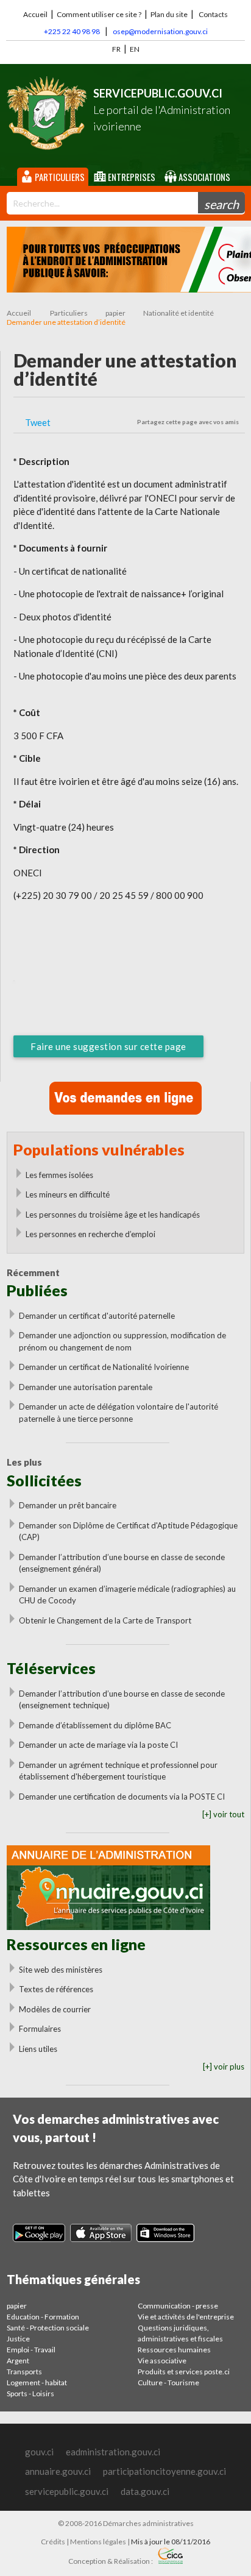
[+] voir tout (223, 1814)
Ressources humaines (174, 2350)
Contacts (213, 14)
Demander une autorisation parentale (86, 1387)
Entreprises (131, 177)
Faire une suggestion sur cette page (108, 1046)
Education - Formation (43, 2317)
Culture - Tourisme (168, 2383)
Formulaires (40, 2029)
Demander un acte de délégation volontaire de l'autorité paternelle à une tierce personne (118, 1413)
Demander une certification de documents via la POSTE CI (122, 1797)
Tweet (38, 422)
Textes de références (56, 1989)
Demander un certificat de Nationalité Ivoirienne (104, 1367)
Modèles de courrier (55, 2009)
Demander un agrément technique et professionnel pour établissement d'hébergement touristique (118, 1771)
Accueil (35, 14)
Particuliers (59, 177)
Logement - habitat (37, 2383)
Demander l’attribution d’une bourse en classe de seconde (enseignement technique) (122, 1700)
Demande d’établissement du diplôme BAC (95, 1725)
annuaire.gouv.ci (58, 2471)
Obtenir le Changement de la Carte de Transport (105, 1620)
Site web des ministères (61, 1970)
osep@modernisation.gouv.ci (160, 31)
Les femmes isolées (59, 1175)
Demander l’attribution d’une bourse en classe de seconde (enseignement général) (122, 1563)
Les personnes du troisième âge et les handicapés (113, 1215)
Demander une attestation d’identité (66, 322)
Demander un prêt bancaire (68, 1505)
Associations (203, 177)
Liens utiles (38, 2049)
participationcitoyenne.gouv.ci (164, 2471)
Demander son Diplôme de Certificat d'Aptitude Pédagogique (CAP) (128, 1531)
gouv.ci (39, 2452)
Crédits (53, 2542)
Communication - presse (178, 2306)
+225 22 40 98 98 (72, 31)
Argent (18, 2361)
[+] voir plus (224, 2067)
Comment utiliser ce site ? (99, 14)
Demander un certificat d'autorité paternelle (97, 1316)
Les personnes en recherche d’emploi (90, 1234)
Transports (24, 2372)
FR (116, 49)
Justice (18, 2339)
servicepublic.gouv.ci (67, 2491)
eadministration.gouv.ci (113, 2452)
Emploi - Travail (31, 2350)
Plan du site (169, 14)
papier (115, 313)
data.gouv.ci (145, 2491)
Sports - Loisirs (30, 2393)
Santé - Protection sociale (48, 2328)
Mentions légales (98, 2542)
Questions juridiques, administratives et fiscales (180, 2333)
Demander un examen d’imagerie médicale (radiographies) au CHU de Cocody (127, 1595)
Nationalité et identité (179, 313)
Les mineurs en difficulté (68, 1194)
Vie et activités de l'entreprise (186, 2317)
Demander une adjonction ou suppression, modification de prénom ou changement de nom (122, 1341)
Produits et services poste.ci (184, 2372)
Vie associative (162, 2361)
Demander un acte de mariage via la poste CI (98, 1745)
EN (135, 49)
